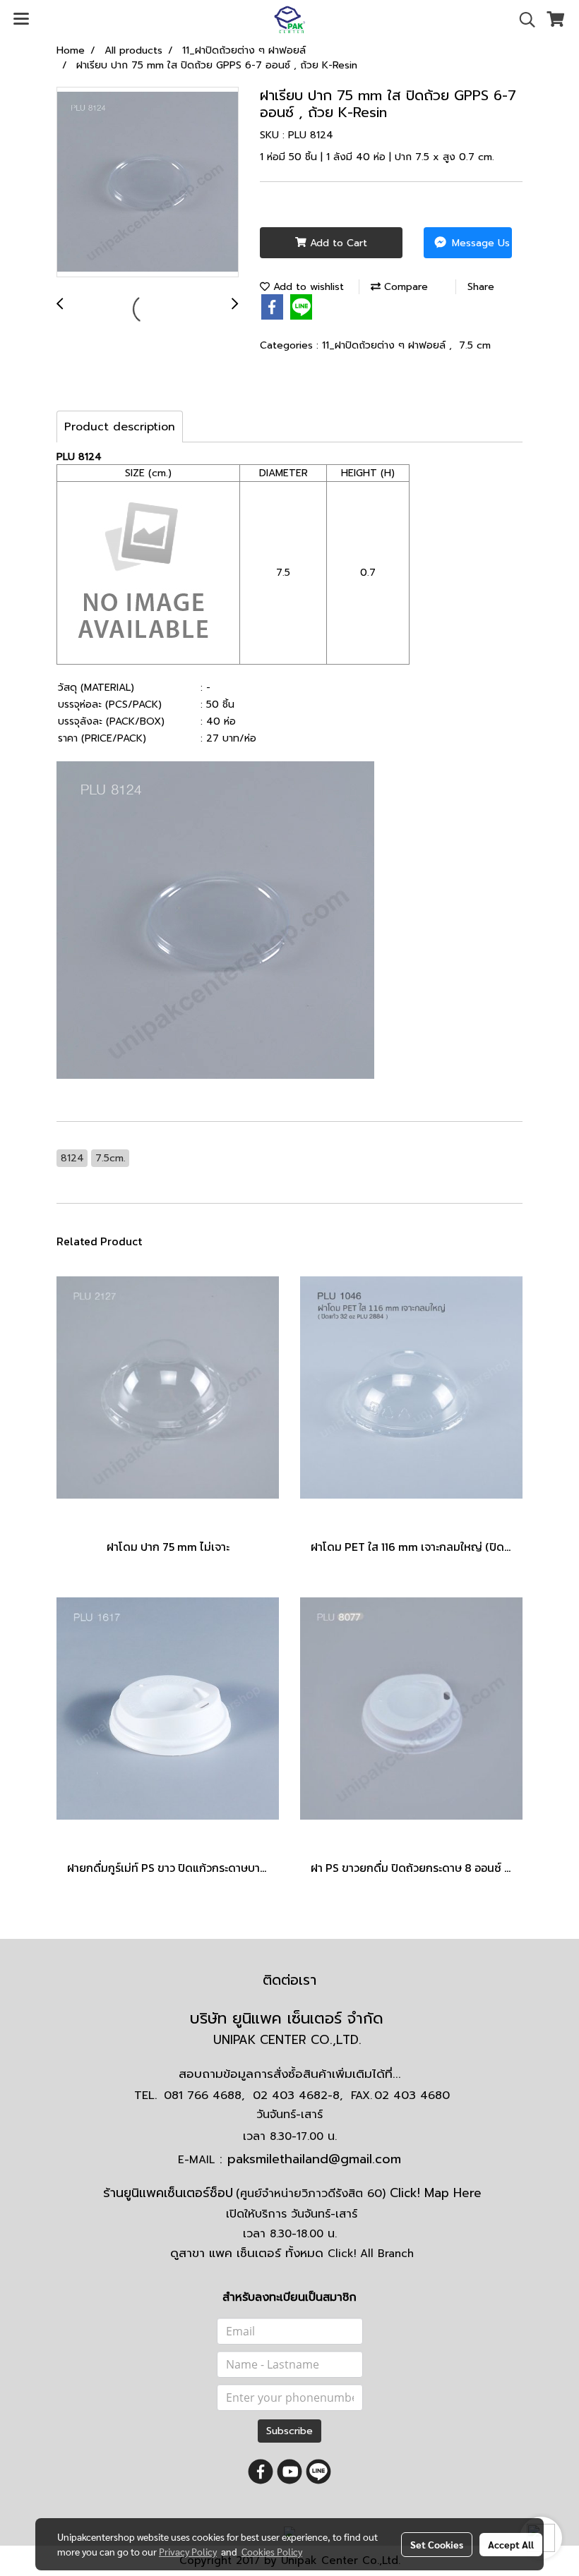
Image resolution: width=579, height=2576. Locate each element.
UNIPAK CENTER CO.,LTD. (289, 2040)
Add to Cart (337, 243)
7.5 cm (475, 345)
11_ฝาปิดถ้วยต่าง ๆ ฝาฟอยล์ (386, 345)
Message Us (479, 243)
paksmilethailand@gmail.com (314, 2159)
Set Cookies (437, 2544)
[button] (523, 20)
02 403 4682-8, (298, 2096)
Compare (404, 287)
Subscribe (289, 2431)
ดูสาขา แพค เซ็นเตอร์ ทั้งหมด (292, 2253)
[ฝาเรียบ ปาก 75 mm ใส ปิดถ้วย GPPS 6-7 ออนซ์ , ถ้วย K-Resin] (148, 183)
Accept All (511, 2544)
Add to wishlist (307, 287)
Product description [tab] (120, 427)
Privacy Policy (188, 2551)
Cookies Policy (272, 2551)
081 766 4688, (204, 2096)
